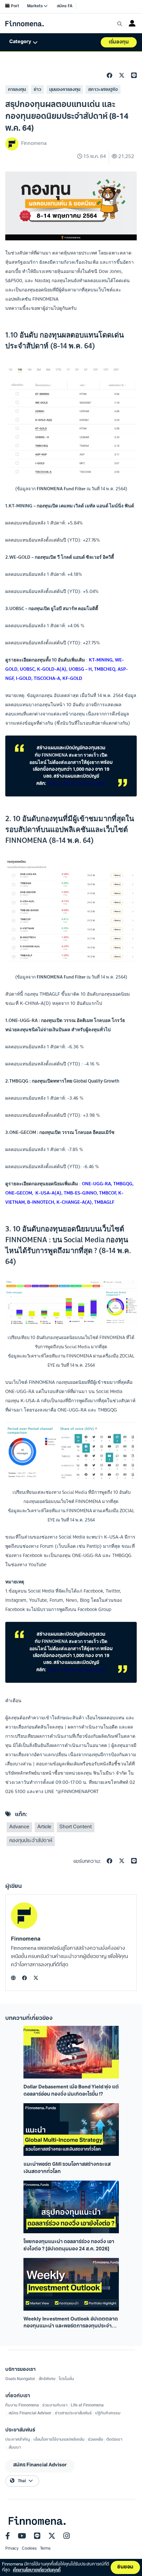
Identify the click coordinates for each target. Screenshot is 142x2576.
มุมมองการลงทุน (65, 90)
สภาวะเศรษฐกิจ (103, 90)
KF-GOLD (72, 678)
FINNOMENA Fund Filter (61, 488)
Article (44, 1827)
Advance (19, 1827)
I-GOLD (24, 678)
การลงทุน (17, 90)
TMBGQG (123, 1184)
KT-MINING (101, 660)
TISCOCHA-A (47, 678)
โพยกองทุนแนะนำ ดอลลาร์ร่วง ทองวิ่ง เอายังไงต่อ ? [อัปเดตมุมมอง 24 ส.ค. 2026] (69, 2245)
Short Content (76, 1827)
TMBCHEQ (105, 669)
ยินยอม (125, 2567)
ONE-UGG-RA (96, 1184)
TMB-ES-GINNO (80, 1193)
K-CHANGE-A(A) (74, 1202)
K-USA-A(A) (48, 1193)
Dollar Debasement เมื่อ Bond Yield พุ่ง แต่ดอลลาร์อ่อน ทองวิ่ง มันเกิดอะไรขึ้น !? (71, 2091)
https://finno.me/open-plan (76, 783)
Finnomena (26, 1939)
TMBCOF (107, 1193)
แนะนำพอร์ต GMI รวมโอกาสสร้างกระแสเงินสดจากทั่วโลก (67, 2168)
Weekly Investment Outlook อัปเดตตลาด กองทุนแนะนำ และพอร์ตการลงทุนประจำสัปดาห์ (71, 2323)
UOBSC (27, 669)
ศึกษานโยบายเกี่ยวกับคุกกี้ (37, 2570)
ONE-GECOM (19, 1193)
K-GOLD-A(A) (52, 669)
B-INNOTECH (41, 1202)
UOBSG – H (80, 669)
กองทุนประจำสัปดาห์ (31, 1841)
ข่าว (37, 90)
